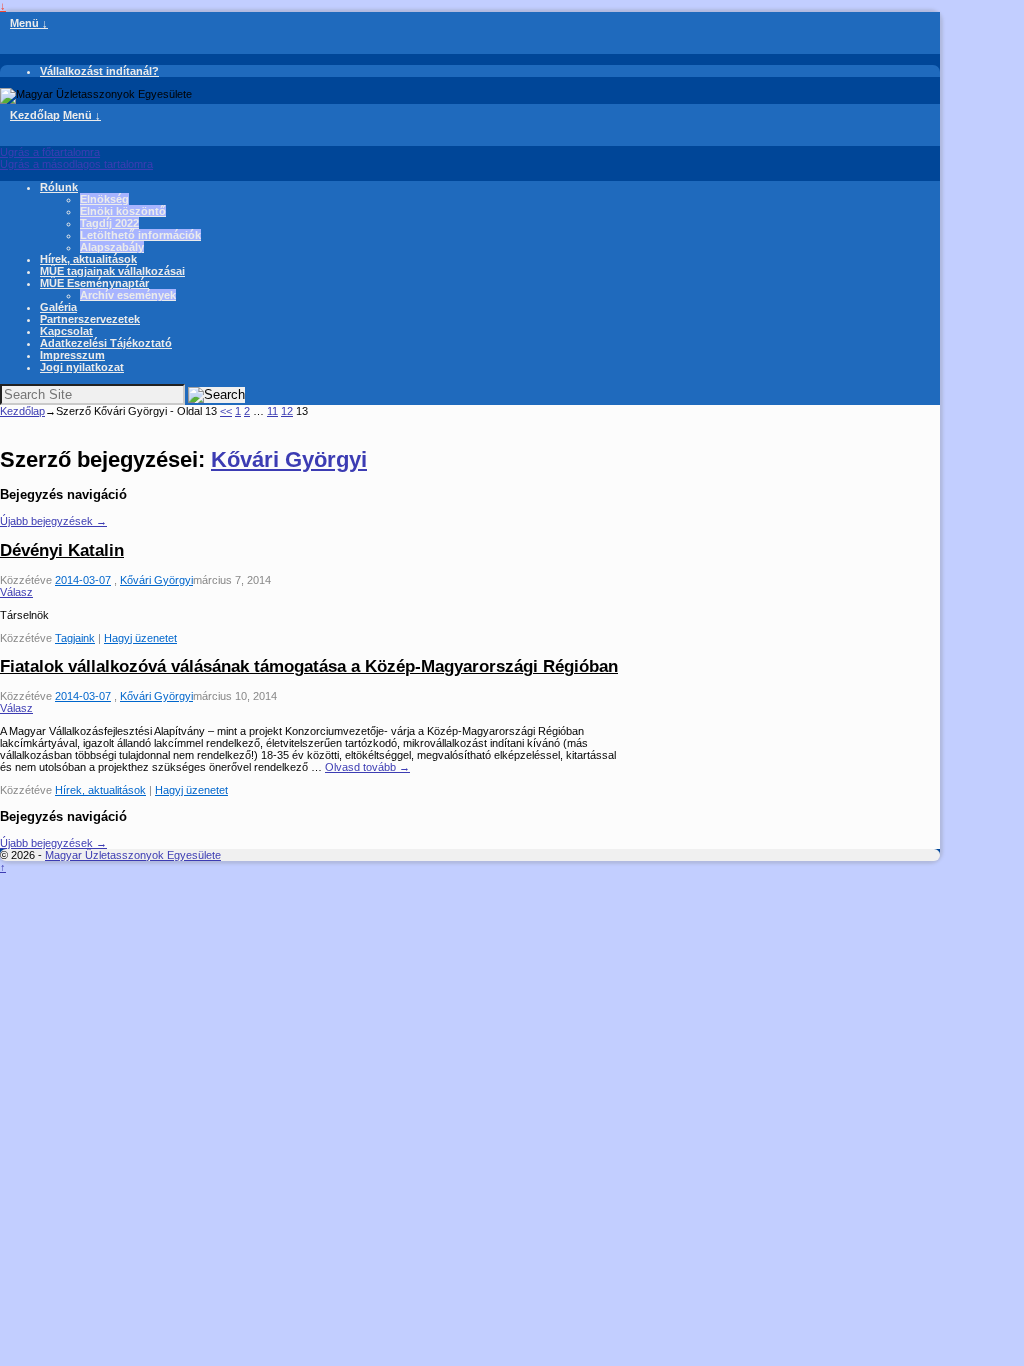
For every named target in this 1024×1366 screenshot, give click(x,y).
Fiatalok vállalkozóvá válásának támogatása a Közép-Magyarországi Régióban (309, 666)
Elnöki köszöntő (123, 211)
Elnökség (104, 199)
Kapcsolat (66, 331)
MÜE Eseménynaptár (94, 283)
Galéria (58, 307)
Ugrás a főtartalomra (50, 152)
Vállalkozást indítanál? (99, 71)
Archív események (128, 295)
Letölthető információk (140, 235)
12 (287, 411)
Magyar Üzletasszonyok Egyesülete (133, 855)
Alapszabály (112, 247)
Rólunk (59, 187)
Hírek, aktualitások (88, 259)
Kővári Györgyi (289, 459)
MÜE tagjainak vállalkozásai (112, 271)
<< (226, 411)
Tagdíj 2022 (109, 223)
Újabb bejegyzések (53, 521)
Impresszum (72, 355)
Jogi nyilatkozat (82, 367)
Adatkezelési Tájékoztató (106, 343)
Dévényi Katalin (62, 550)
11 (272, 411)
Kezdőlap (35, 115)
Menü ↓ (29, 23)
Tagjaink (75, 638)
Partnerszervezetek (90, 319)
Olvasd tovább (367, 767)
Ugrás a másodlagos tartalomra (76, 164)
